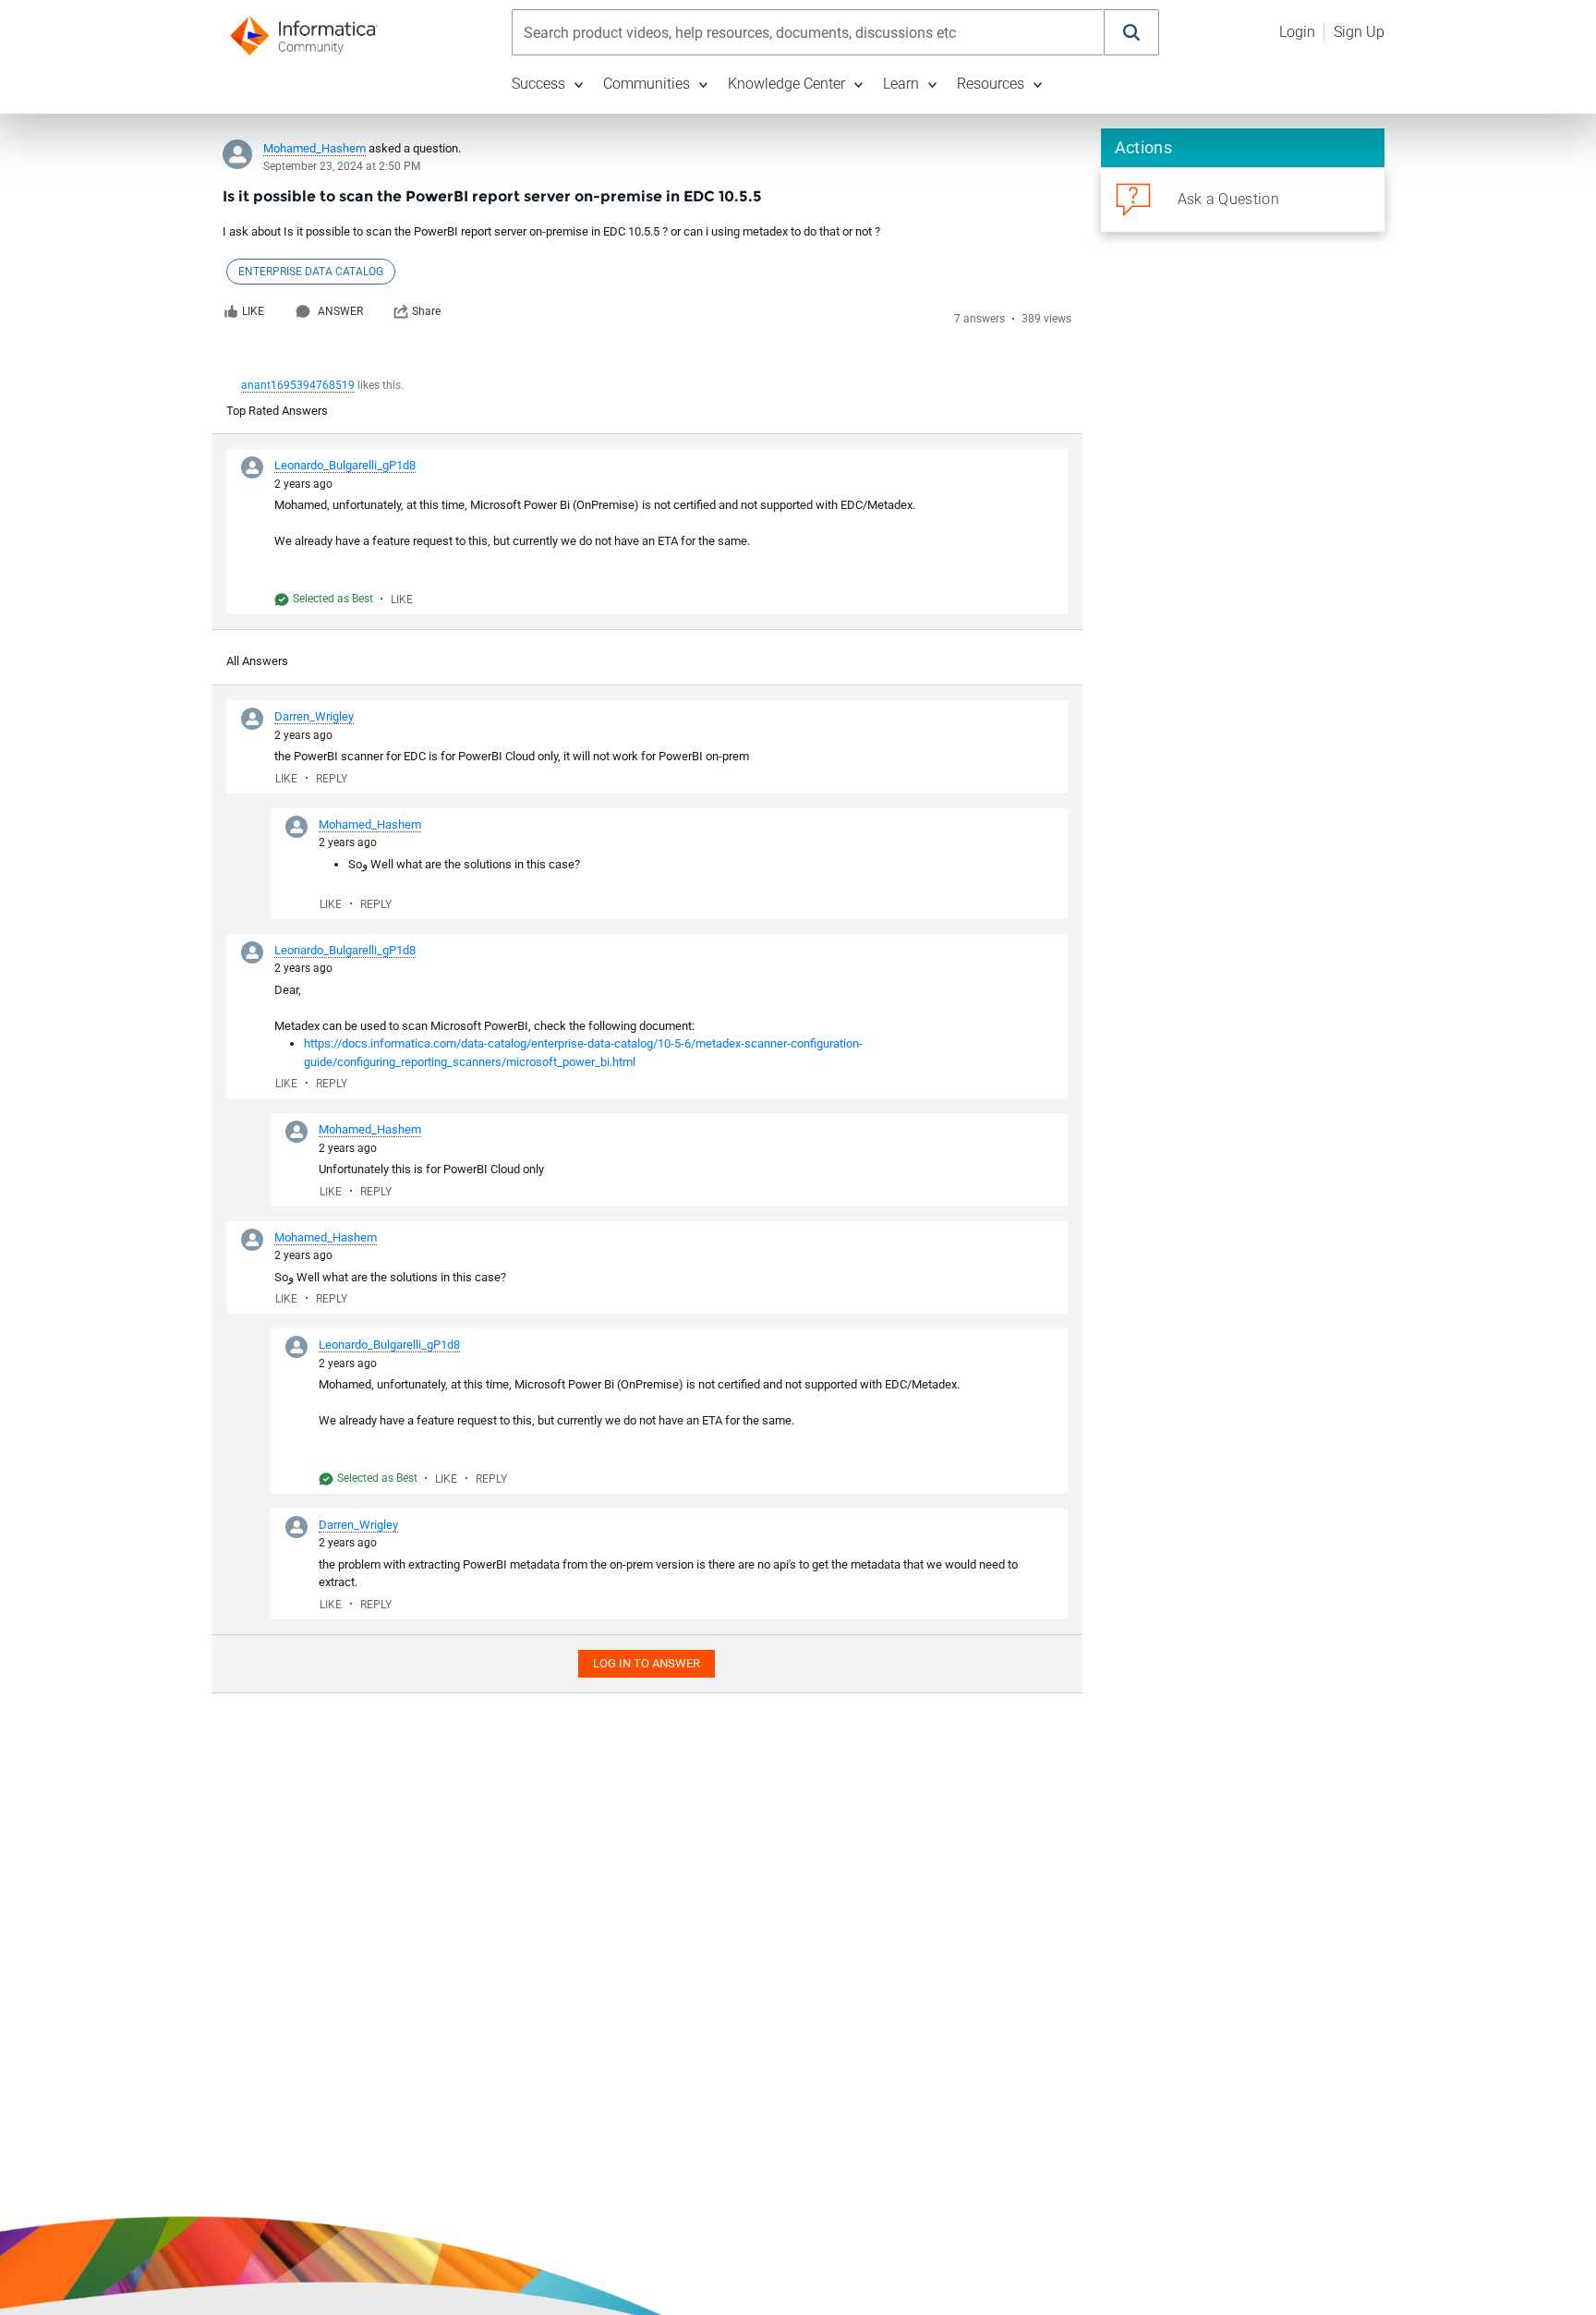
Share (426, 311)
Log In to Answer (647, 1663)
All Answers (257, 661)
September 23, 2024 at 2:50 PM (342, 166)
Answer (340, 311)
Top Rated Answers (277, 411)
